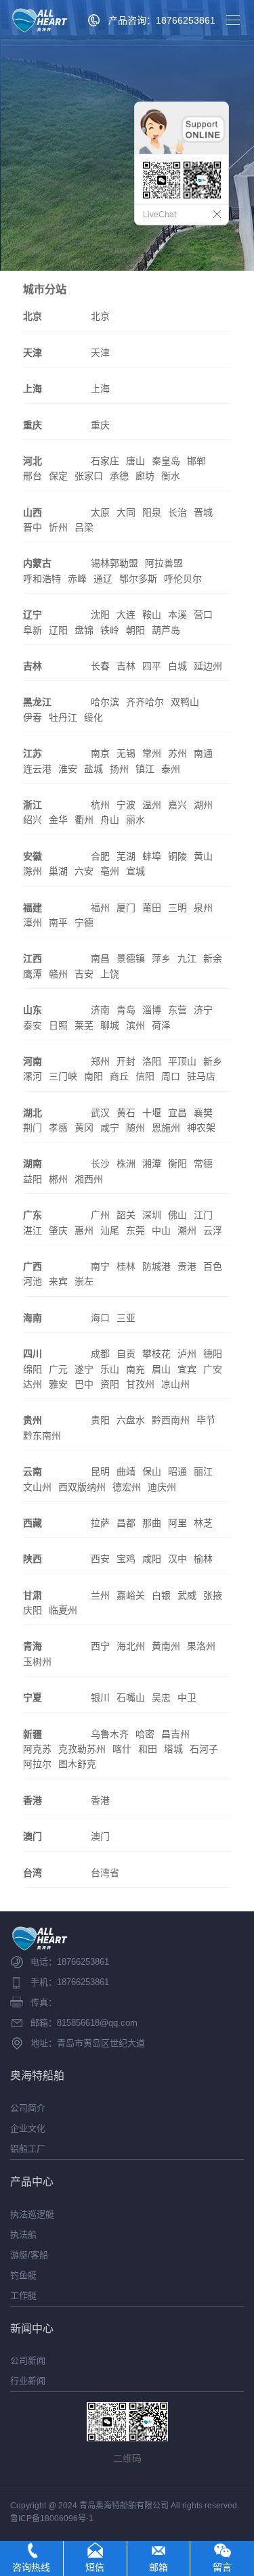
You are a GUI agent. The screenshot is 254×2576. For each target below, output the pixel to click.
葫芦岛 (166, 630)
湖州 (203, 805)
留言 (222, 2567)
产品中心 (32, 2182)
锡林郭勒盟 (114, 563)
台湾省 (105, 1873)
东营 (177, 1010)
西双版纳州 (82, 1487)
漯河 (33, 1076)
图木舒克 (77, 1764)
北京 (100, 316)
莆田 (152, 908)
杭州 (100, 805)
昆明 (100, 1471)
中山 (161, 1230)
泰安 (33, 1025)
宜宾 (187, 1369)
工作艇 (23, 2295)
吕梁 (84, 527)
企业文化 (28, 2128)
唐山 (135, 461)
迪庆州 (162, 1487)
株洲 (126, 1163)
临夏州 (63, 1610)
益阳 (33, 1179)
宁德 (84, 923)
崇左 (84, 1281)
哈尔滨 (105, 702)
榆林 (203, 1559)
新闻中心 (32, 2329)
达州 (33, 1384)
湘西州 (89, 1179)
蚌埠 (152, 856)
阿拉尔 (37, 1764)
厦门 (126, 908)
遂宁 (84, 1369)
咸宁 (110, 1128)
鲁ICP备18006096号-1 (52, 2518)
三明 (177, 908)
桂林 (126, 1266)
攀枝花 (156, 1354)
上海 (100, 388)
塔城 (173, 1749)
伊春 (33, 717)
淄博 (152, 1010)
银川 (100, 1697)
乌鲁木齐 (110, 1734)
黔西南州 (171, 1420)
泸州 (187, 1354)
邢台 (33, 476)
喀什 (122, 1749)
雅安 (58, 1384)
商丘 (119, 1076)
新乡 (213, 1061)
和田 (148, 1749)
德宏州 (127, 1487)
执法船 (23, 2235)
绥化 (93, 717)
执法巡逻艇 (32, 2214)
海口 (100, 1318)
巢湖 (58, 871)
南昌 (100, 958)
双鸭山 (185, 702)
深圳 (152, 1215)
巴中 (84, 1384)
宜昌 (177, 1113)
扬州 (119, 769)
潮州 (187, 1230)
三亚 (126, 1318)
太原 (100, 512)
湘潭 (152, 1163)
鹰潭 (33, 974)
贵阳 (100, 1420)
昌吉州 (175, 1734)
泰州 (171, 769)
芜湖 (126, 856)
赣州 (58, 974)
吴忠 (161, 1697)
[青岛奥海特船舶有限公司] (40, 20)
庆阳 (33, 1610)
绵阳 (33, 1369)
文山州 (37, 1487)
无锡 (126, 753)
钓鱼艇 (23, 2275)
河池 (33, 1281)
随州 (135, 1128)
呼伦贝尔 (183, 579)
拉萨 (100, 1523)
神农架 (201, 1128)
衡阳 (177, 1163)
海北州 (131, 1646)
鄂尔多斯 (138, 579)
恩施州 (166, 1128)
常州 (152, 753)
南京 (100, 753)
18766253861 (83, 1962)
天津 (100, 353)
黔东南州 (42, 1436)
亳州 (110, 871)
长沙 (100, 1163)
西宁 (100, 1646)
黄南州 (166, 1646)
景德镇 (131, 958)
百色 (213, 1266)
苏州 (177, 753)
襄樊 (203, 1113)
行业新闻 (28, 2381)
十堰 (152, 1113)
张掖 (213, 1595)
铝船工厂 (28, 2149)
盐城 (93, 769)
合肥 (100, 856)
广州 (100, 1215)
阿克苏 (37, 1749)
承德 (119, 476)
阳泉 (152, 512)
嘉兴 (177, 805)
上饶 (110, 974)
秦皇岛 (166, 461)
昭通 (177, 1471)
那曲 (152, 1523)
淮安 (68, 769)
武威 (187, 1595)
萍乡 (161, 958)
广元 (58, 1369)
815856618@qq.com (97, 2023)
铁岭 (110, 630)
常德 (203, 1163)
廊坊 (145, 476)
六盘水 (131, 1420)
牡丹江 (63, 717)
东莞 (135, 1230)
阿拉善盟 (164, 563)
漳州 (33, 923)
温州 (152, 805)
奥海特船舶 (37, 2075)
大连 (126, 615)
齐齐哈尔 (145, 702)
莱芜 (84, 1025)
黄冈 (84, 1128)
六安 (84, 871)
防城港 (156, 1266)
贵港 (187, 1266)
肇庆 (58, 1230)
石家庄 (105, 461)
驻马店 (201, 1076)
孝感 (58, 1128)
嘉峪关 (131, 1595)
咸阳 (152, 1559)
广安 (213, 1369)
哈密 (145, 1734)
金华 (58, 820)
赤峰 (77, 579)
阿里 (177, 1523)
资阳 (110, 1384)
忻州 (58, 527)
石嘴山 (131, 1697)
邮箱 (158, 2567)
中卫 (187, 1697)
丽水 (135, 820)
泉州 (203, 908)
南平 (58, 923)
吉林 (126, 666)
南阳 (93, 1076)
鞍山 (152, 615)
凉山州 (175, 1384)
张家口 (89, 476)
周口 (171, 1076)
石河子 (204, 1749)
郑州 (100, 1061)
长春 (100, 666)
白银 (161, 1595)
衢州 (84, 820)
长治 (177, 512)
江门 (203, 1215)
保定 (58, 476)
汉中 (177, 1559)
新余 (213, 958)
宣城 (135, 871)
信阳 (145, 1076)
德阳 (213, 1354)
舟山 (110, 820)
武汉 (100, 1113)
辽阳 (58, 630)
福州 (100, 908)
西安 (100, 1559)
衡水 (171, 476)
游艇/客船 (29, 2255)
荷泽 (161, 1025)
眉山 (161, 1369)
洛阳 (152, 1061)
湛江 (33, 1230)
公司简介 (28, 2108)
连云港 (37, 769)
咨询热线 (31, 2567)
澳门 (100, 1836)
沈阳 (100, 615)
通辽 (103, 579)
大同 (126, 512)
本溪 (177, 615)
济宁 (203, 1010)
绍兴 (33, 820)
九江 (187, 958)
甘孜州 (140, 1384)
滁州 (33, 871)
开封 (126, 1061)
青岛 (126, 1010)
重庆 (100, 425)
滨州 (135, 1025)
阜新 (33, 630)
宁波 (126, 805)
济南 (100, 1010)
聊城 (110, 1025)
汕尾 (110, 1230)
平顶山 (182, 1061)
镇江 (145, 769)
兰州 (100, 1595)
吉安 (84, 974)
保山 (152, 1471)
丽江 (203, 1471)
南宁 (100, 1266)
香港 (100, 1800)
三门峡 (63, 1076)
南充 (135, 1369)
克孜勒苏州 (82, 1749)
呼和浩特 (42, 579)
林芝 (203, 1523)
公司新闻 (28, 2360)
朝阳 (135, 630)
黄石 (126, 1113)
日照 (58, 1025)
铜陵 (177, 856)
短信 (95, 2567)
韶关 (126, 1215)
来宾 (58, 1281)
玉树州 (37, 1662)
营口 (203, 615)
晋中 (33, 527)
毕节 (206, 1420)
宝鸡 (126, 1559)
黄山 (203, 856)
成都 (100, 1354)
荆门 (33, 1128)
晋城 (203, 512)
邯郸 (196, 461)
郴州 (58, 1179)
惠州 (84, 1230)
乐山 (110, 1369)
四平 (152, 666)
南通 (203, 753)
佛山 (177, 1215)
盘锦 (84, 630)
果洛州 (201, 1646)
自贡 (126, 1354)
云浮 (213, 1230)
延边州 (208, 666)
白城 (177, 666)
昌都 (126, 1523)
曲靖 (126, 1471)
